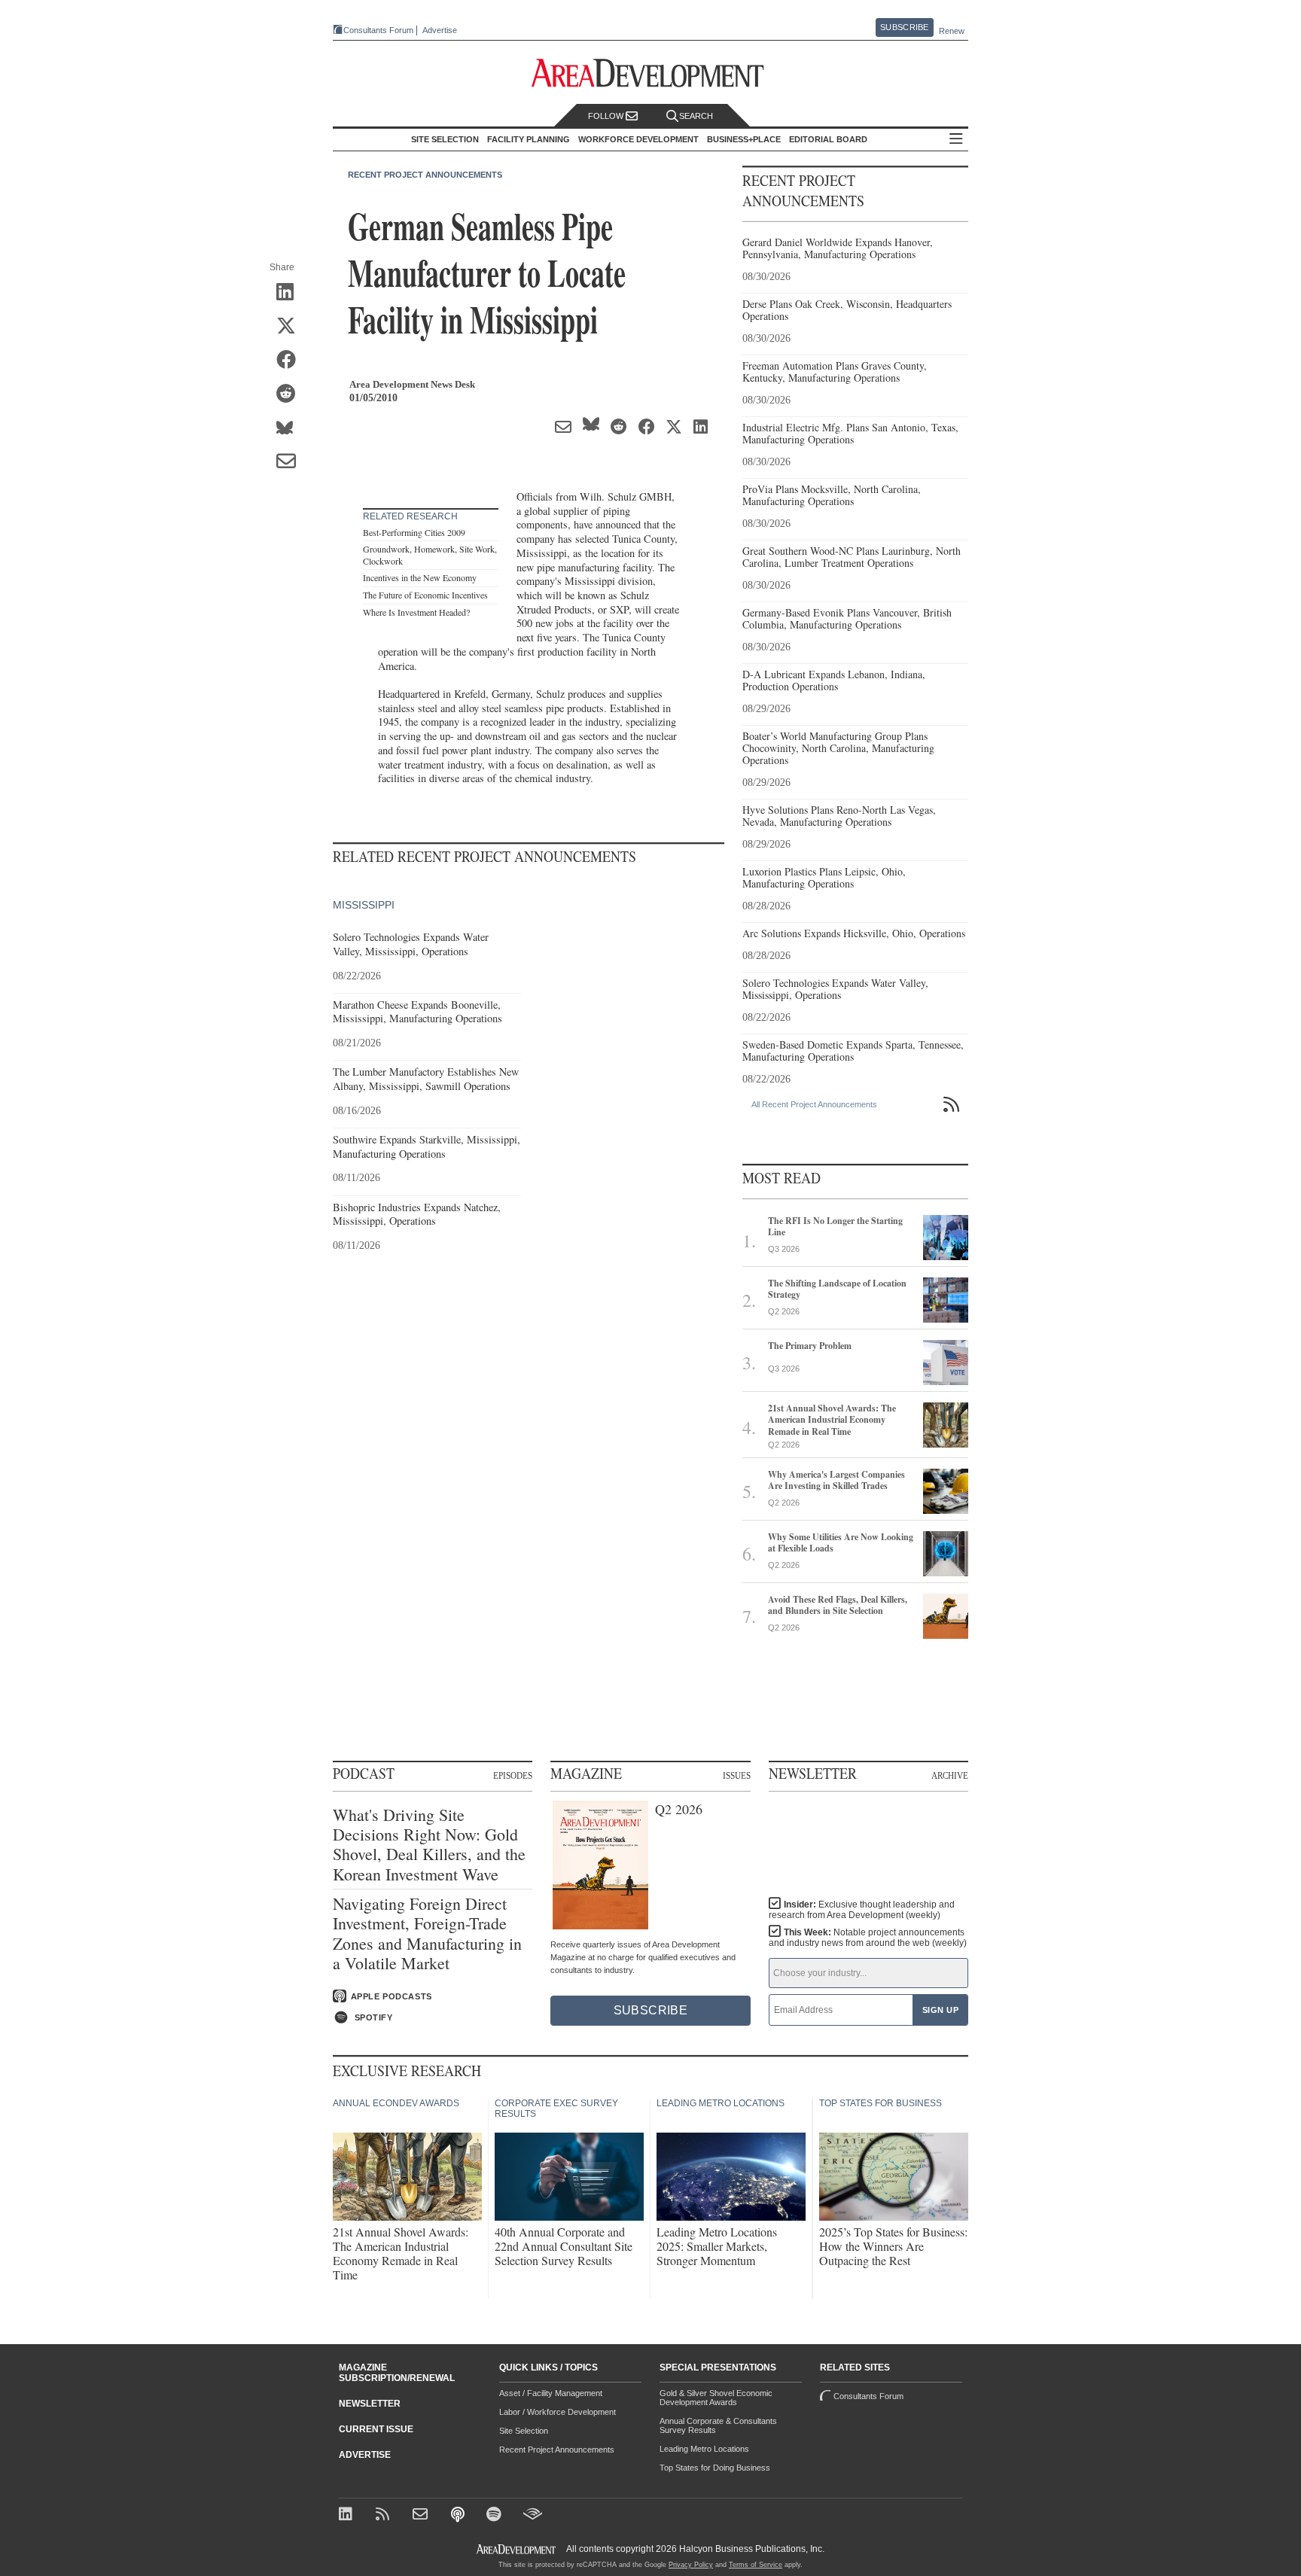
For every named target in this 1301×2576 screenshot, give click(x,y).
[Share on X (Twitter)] (291, 327)
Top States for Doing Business (715, 2468)
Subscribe (904, 27)
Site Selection (524, 2431)
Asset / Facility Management (551, 2393)
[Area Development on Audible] (533, 2515)
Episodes (513, 1775)
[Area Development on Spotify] (496, 2515)
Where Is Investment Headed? (416, 612)
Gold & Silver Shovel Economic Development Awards (716, 2398)
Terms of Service (756, 2565)
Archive (950, 1775)
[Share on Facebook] (291, 361)
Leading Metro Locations (704, 2449)
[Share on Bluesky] (291, 428)
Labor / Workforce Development (558, 2412)
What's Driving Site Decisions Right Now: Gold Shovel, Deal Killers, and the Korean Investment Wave (429, 1845)
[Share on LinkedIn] (291, 293)
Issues (737, 1775)
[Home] (422, 2515)
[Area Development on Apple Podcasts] (459, 2515)
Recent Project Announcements (425, 175)
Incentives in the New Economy (420, 577)
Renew (952, 31)
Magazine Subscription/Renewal (397, 2373)
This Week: (868, 1938)
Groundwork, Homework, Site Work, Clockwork (430, 555)
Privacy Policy (691, 2565)
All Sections (956, 140)
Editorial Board (828, 139)
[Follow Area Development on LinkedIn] (348, 2515)
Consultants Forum (378, 30)
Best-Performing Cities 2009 (414, 532)
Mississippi (364, 905)
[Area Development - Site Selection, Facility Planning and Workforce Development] (651, 73)
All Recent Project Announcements (814, 1104)
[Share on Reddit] (291, 394)
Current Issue (376, 2429)
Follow (607, 116)
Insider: (862, 1910)
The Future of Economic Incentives (425, 595)
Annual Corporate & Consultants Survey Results (718, 2425)
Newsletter (370, 2404)
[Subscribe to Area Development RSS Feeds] (385, 2515)
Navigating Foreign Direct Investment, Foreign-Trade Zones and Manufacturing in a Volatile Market (427, 1934)
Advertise (440, 30)
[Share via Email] (291, 462)
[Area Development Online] (517, 2549)
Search (696, 116)
